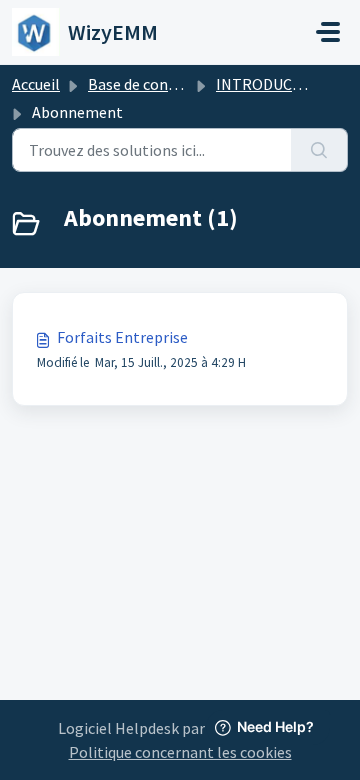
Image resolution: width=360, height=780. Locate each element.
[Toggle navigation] (328, 32)
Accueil (36, 84)
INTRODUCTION (272, 84)
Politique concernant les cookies (180, 752)
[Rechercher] (319, 150)
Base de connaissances (165, 84)
